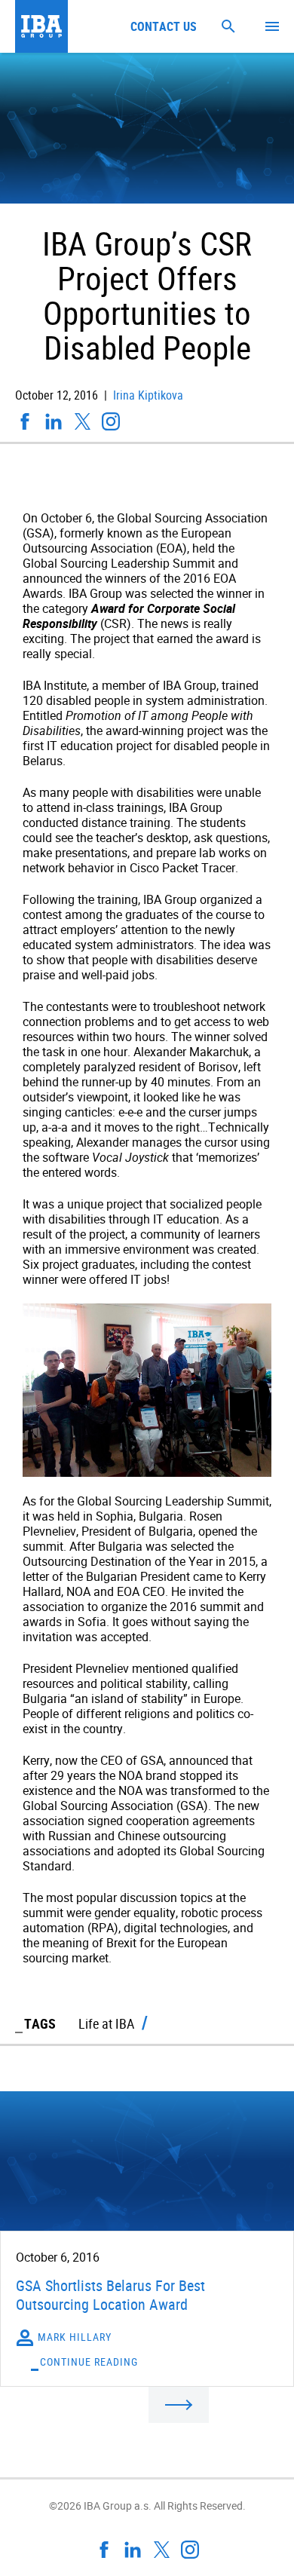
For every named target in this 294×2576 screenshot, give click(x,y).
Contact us (164, 26)
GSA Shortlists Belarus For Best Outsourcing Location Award (110, 2295)
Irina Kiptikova (147, 395)
